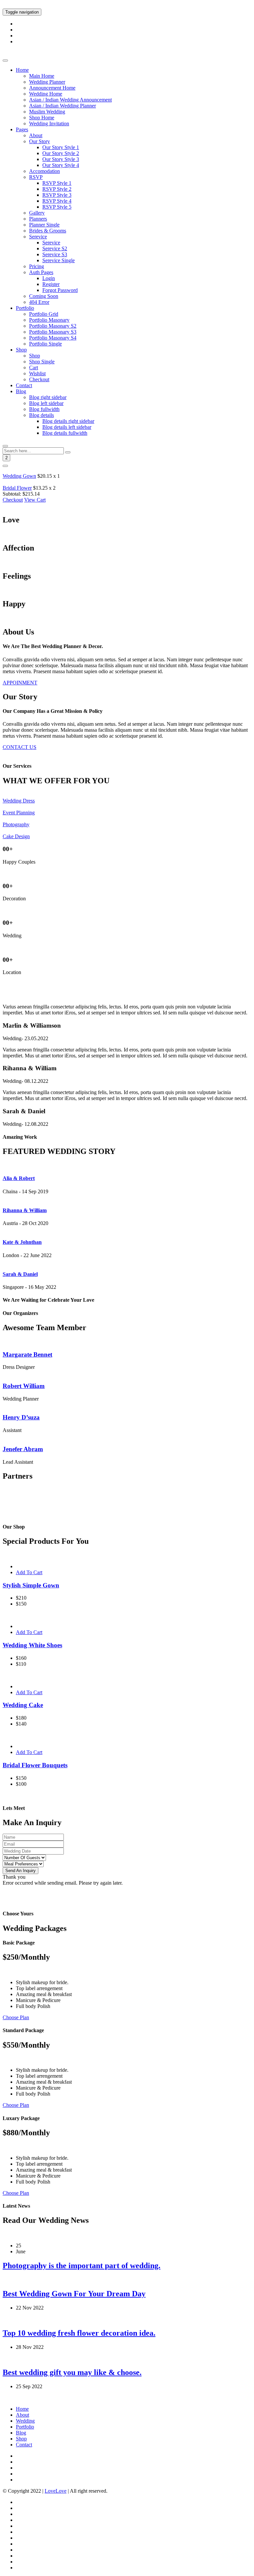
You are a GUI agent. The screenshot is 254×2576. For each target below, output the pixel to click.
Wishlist (37, 373)
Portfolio (25, 308)
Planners (38, 219)
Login (49, 278)
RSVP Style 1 (57, 183)
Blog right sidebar (48, 397)
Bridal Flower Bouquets (35, 1765)
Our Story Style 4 (61, 165)
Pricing (37, 266)
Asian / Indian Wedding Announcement (70, 100)
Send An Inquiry (21, 1871)
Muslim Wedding (47, 112)
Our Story (40, 141)
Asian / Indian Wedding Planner (63, 106)
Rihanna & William (25, 1210)
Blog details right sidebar (68, 421)
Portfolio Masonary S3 (53, 332)
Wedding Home (46, 94)
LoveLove (56, 2491)
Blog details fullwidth (65, 433)
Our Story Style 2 (61, 153)
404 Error (39, 302)
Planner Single (44, 225)
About (36, 135)
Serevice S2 (55, 248)
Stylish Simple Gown (31, 1585)
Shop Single (42, 362)
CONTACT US (20, 747)
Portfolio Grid (44, 314)
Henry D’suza (21, 1417)
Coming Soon (44, 296)
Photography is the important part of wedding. (82, 2266)
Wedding (25, 2421)
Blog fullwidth (44, 409)
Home (22, 70)
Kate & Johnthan (22, 1242)
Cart (34, 368)
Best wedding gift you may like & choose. (72, 2372)
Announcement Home (52, 88)
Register (51, 284)
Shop (21, 350)
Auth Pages (41, 272)
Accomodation (44, 171)
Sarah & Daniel (20, 1274)
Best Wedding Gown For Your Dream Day (74, 2294)
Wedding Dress (19, 801)
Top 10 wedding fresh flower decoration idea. (79, 2333)
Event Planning (19, 813)
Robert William (24, 1386)
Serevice (38, 237)
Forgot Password (60, 290)
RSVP (36, 177)
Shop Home (42, 118)
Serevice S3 (55, 254)
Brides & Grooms (48, 231)
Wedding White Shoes (32, 1645)
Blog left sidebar (46, 403)
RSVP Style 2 (57, 189)
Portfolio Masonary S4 (53, 338)
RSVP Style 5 (57, 207)
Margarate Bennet (27, 1354)
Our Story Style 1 (61, 147)
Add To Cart (29, 1572)
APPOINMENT (20, 683)
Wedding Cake (23, 1705)
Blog (21, 391)
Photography (16, 824)
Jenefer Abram (23, 1449)
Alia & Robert (19, 1178)
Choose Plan (16, 2017)
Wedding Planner (47, 82)
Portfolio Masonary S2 (53, 326)
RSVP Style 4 (57, 201)
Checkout (39, 379)
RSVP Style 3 (57, 195)
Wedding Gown (19, 476)
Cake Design (16, 836)
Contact (24, 385)
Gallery (37, 213)
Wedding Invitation (49, 123)
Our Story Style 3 (61, 159)
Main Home (42, 76)
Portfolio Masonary (49, 320)
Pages (22, 129)
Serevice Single (59, 260)
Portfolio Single (45, 344)
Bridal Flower (17, 488)
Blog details (42, 415)
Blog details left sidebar (67, 427)
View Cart (35, 500)
